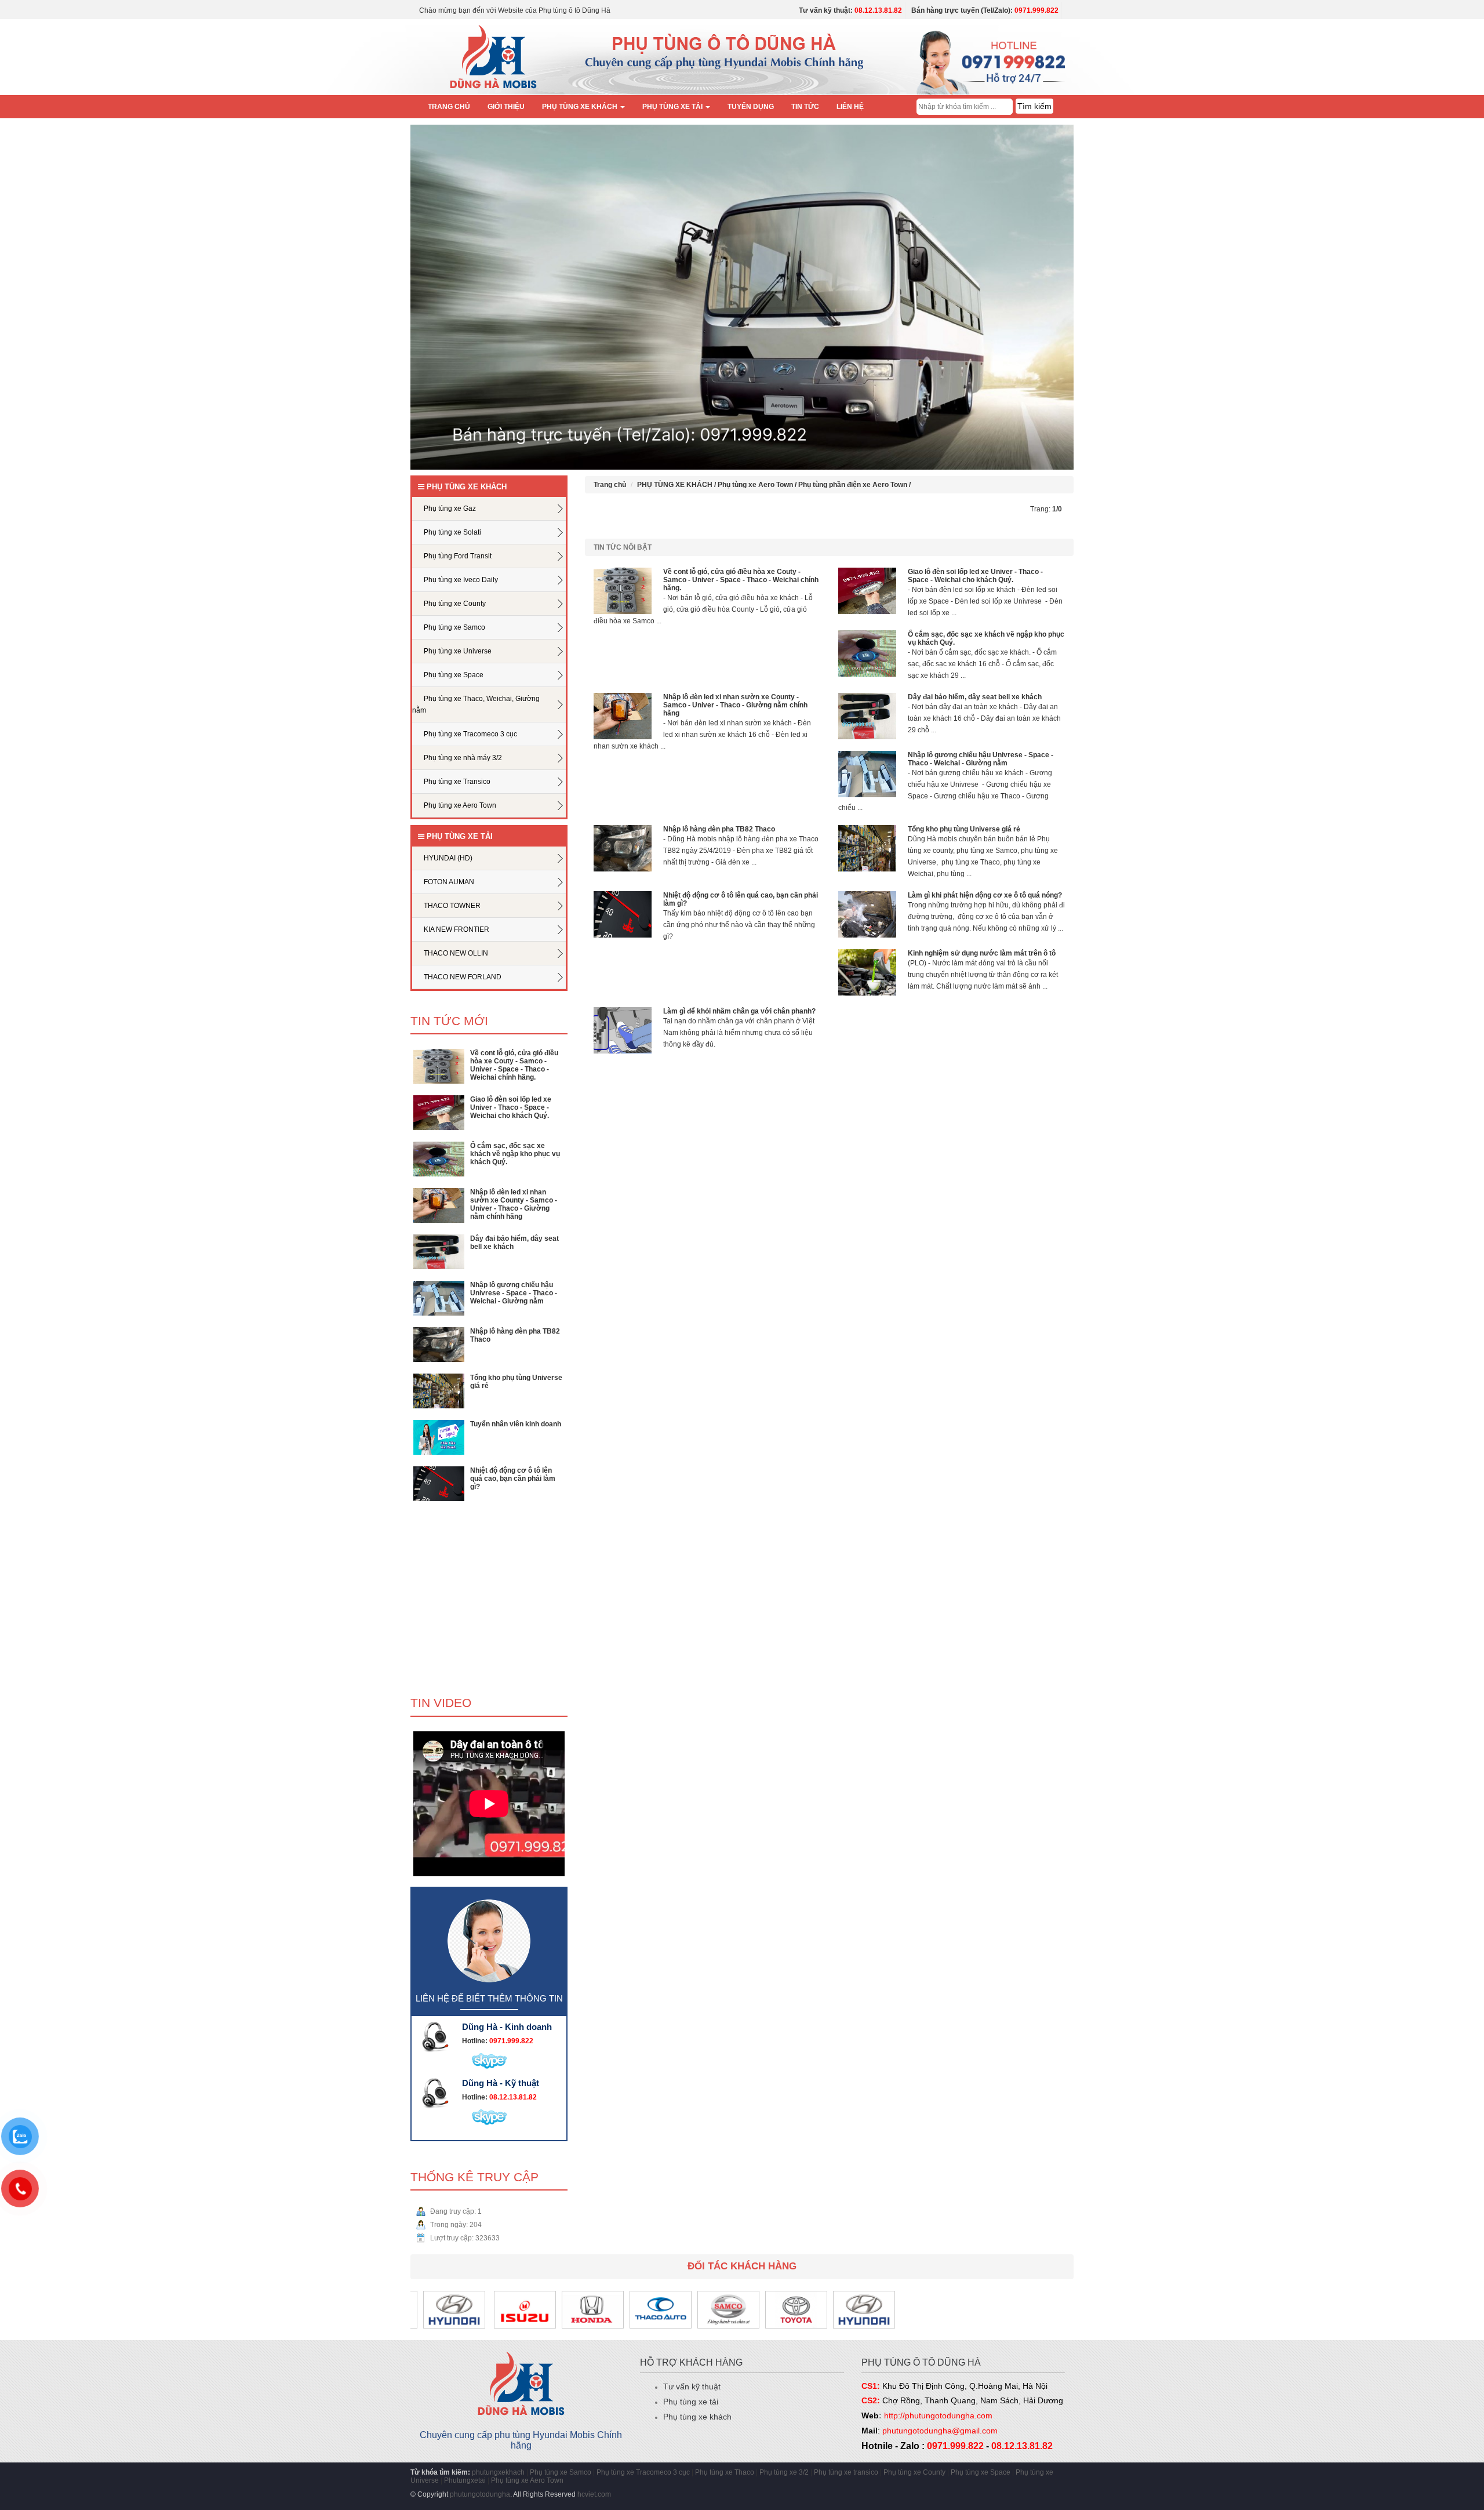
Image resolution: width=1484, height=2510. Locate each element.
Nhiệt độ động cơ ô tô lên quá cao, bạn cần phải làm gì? (513, 1479)
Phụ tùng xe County (914, 2472)
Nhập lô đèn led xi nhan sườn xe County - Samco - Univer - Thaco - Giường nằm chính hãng (514, 1204)
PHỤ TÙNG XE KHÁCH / (677, 485)
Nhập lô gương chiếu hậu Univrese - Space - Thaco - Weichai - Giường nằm (514, 1293)
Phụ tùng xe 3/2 (784, 2472)
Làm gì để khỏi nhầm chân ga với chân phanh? (739, 1011)
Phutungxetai (465, 2480)
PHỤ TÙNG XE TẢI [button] (673, 107)
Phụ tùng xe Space (981, 2472)
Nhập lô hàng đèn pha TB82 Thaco (719, 829)
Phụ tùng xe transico (846, 2472)
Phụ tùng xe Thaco (725, 2472)
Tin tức (805, 107)
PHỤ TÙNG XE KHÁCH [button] (581, 107)
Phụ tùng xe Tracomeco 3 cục (644, 2472)
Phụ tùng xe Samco (561, 2472)
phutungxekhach (498, 2472)
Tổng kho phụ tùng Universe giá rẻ (964, 829)
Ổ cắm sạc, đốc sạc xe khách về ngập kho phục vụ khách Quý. (515, 1154)
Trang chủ (449, 107)
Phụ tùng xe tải (691, 2402)
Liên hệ (850, 107)
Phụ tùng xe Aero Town (527, 2480)
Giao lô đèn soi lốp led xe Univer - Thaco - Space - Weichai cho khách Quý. (511, 1107)
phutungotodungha (480, 2494)
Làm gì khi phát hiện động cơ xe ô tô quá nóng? (985, 895)
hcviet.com (594, 2494)
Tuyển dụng (751, 107)
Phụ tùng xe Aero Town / (758, 485)
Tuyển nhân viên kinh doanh (516, 1424)
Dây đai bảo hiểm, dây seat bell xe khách (975, 697)
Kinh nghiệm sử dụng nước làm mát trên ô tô (982, 953)
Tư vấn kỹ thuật (692, 2387)
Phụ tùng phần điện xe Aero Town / (854, 485)
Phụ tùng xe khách (697, 2417)
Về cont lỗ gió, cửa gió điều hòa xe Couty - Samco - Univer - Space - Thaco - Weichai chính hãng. (514, 1065)
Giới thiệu (506, 107)
